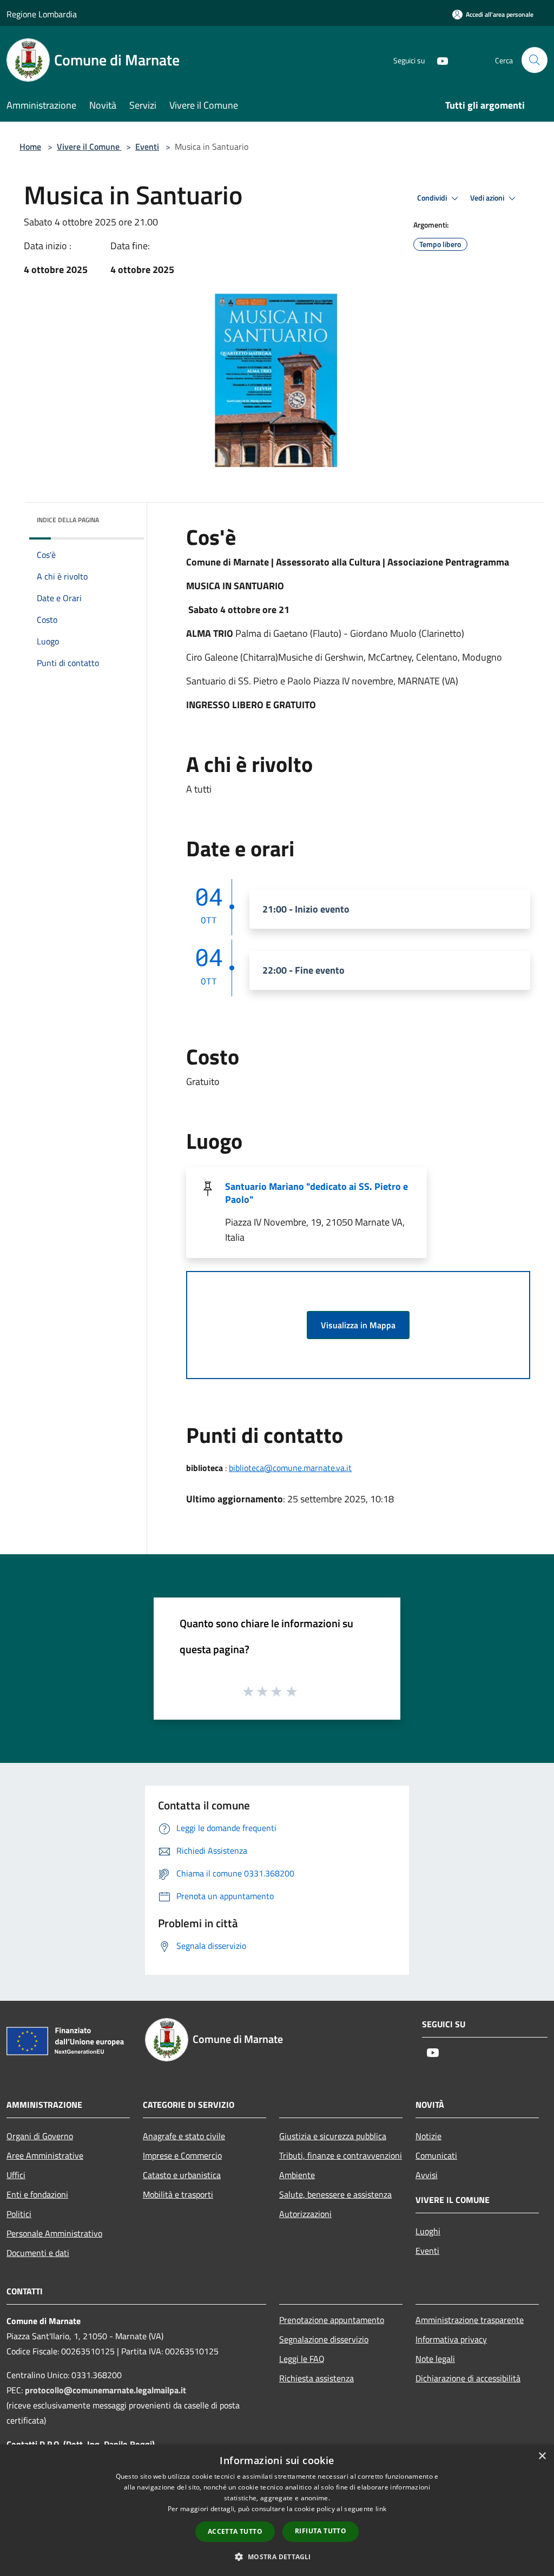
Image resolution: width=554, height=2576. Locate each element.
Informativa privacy (451, 2339)
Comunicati (436, 2155)
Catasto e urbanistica (182, 2175)
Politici (19, 2214)
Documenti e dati (38, 2253)
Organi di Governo (40, 2136)
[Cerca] (535, 60)
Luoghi (428, 2231)
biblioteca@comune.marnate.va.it (290, 1468)
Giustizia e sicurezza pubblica (333, 2136)
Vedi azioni (488, 198)
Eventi (147, 147)
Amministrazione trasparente (470, 2320)
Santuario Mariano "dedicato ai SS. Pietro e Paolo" (316, 1193)
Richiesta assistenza (316, 2378)
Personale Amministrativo (54, 2233)
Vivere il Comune (89, 147)
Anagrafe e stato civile (184, 2136)
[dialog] (277, 2510)
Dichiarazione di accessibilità (468, 2378)
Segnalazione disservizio (324, 2339)
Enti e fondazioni (37, 2194)
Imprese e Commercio (182, 2155)
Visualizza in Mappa (358, 1325)
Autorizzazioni (305, 2214)
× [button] (542, 2456)
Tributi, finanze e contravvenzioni (341, 2155)
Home (30, 147)
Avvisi (427, 2175)
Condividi (433, 198)
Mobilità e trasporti (178, 2194)
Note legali (435, 2359)
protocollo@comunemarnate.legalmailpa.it (105, 2390)
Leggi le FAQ (302, 2359)
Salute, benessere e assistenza (335, 2194)
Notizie (428, 2136)
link (381, 2509)
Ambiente (297, 2175)
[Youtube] (438, 60)
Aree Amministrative (45, 2155)
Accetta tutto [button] (235, 2531)
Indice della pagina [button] (68, 520)
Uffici (16, 2175)
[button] (277, 2557)
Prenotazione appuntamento (332, 2320)
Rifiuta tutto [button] (321, 2531)
